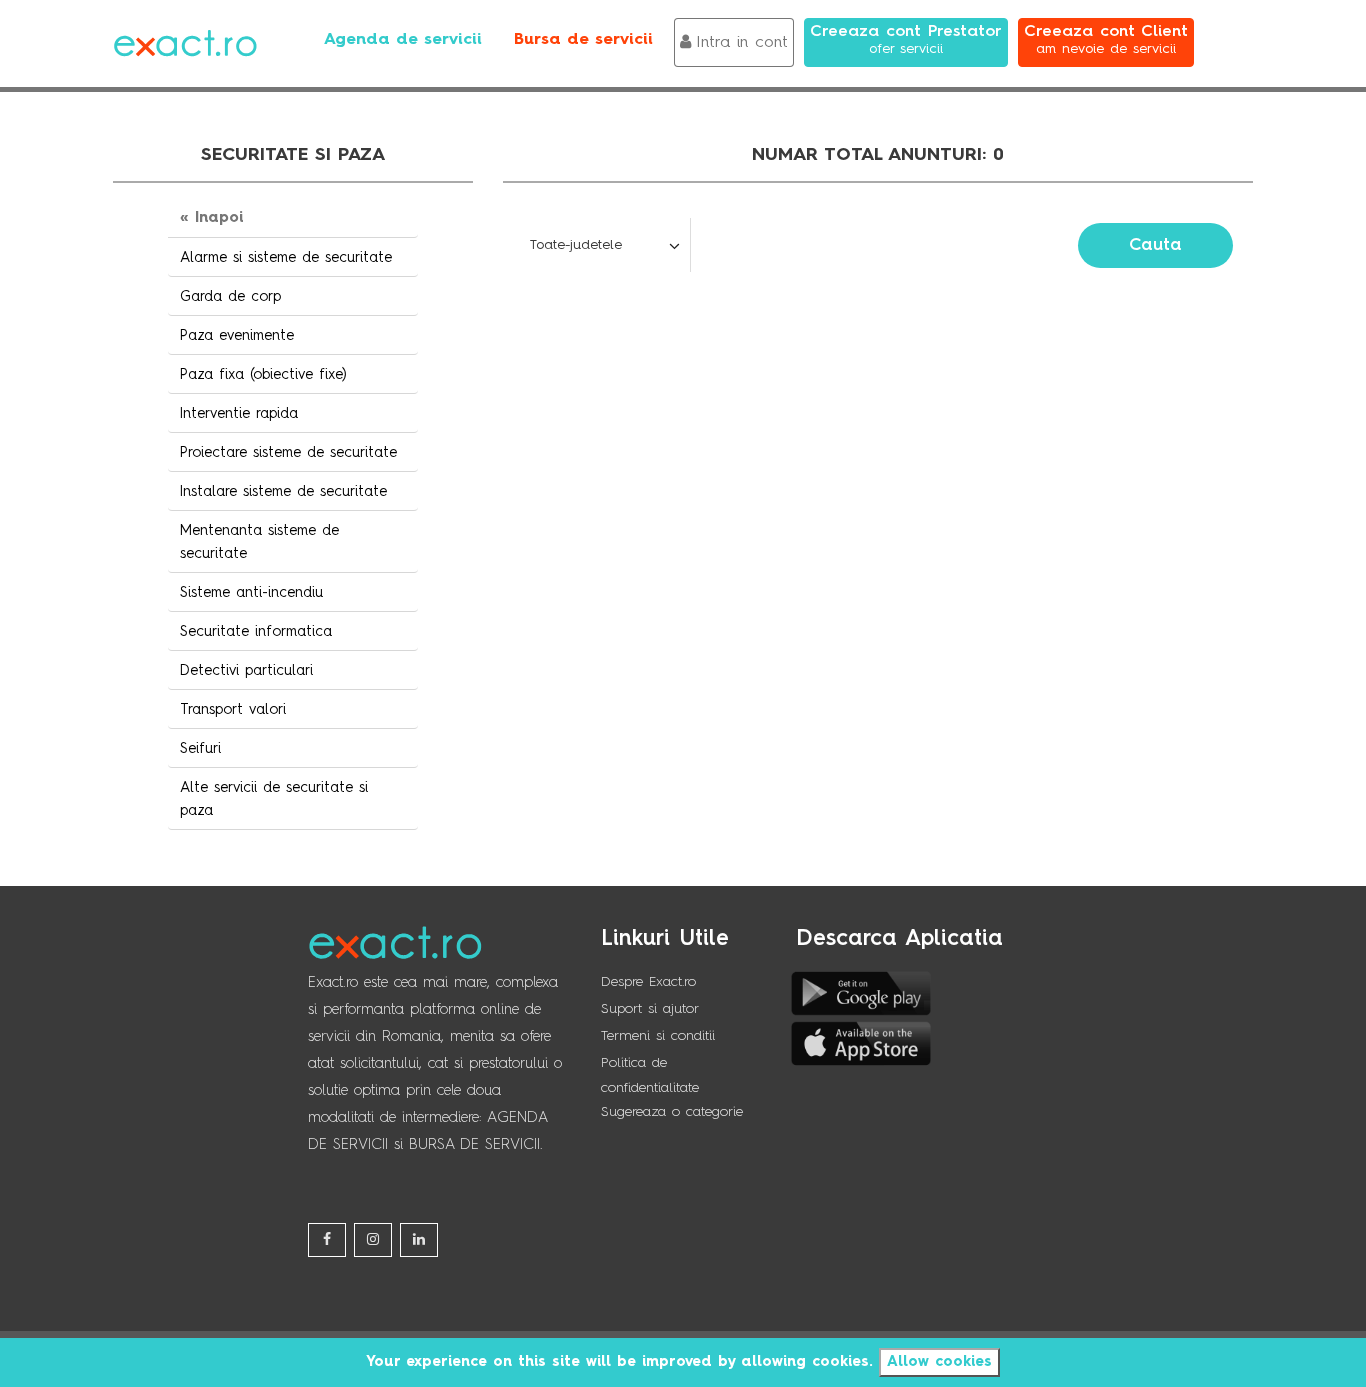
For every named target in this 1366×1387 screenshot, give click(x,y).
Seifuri (200, 749)
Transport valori (233, 710)
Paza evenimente (237, 336)
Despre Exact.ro (648, 982)
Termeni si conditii (658, 1036)
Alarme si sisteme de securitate (286, 258)
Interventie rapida (239, 414)
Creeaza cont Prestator (906, 40)
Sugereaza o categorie (672, 1112)
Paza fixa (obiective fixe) (263, 375)
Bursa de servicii (583, 40)
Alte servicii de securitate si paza (274, 799)
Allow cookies (939, 1362)
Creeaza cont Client (1106, 40)
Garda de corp (230, 297)
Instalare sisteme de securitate (283, 492)
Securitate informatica (256, 632)
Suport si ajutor (650, 1009)
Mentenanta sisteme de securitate (259, 542)
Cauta (1155, 245)
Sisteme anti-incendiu (251, 593)
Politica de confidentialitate (650, 1075)
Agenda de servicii (403, 40)
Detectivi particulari (246, 671)
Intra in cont (742, 43)
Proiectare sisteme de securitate (288, 453)
